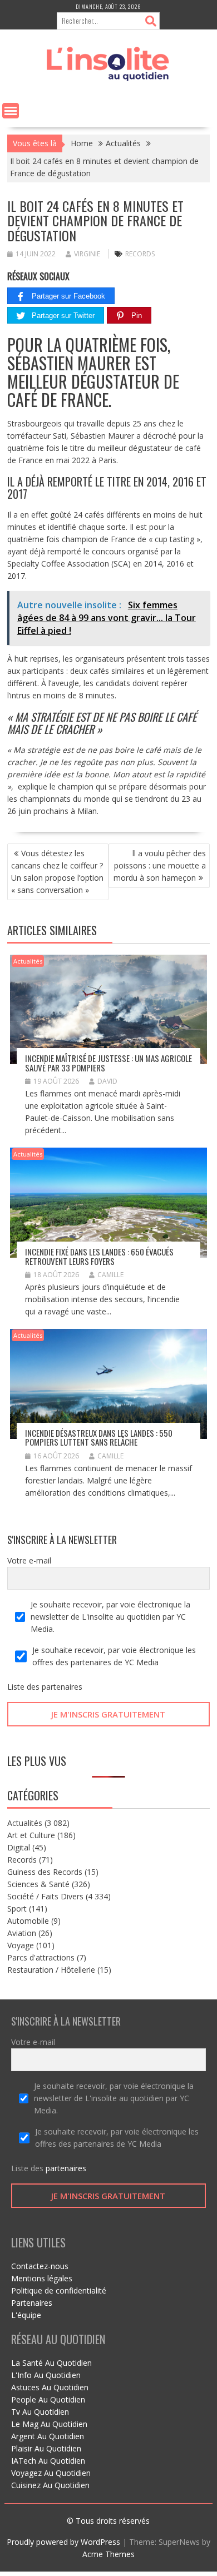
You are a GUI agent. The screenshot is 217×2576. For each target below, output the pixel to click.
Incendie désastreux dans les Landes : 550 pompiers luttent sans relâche (99, 1438)
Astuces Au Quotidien (50, 2387)
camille (110, 1275)
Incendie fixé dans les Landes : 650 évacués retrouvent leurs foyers (99, 1256)
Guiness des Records (45, 1872)
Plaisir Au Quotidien (46, 2448)
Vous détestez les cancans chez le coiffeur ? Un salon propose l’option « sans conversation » (57, 872)
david (107, 1081)
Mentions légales (42, 2278)
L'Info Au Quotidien (46, 2375)
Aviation (22, 1933)
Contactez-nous (40, 2266)
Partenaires (32, 2303)
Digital (19, 1847)
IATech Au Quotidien (48, 2461)
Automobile (28, 1921)
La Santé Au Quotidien (51, 2363)
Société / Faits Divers (45, 1896)
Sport (17, 1909)
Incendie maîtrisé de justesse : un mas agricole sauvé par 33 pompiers (108, 1063)
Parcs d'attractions (41, 1957)
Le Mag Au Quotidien (49, 2424)
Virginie (87, 254)
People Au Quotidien (48, 2399)
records (140, 254)
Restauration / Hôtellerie (51, 1970)
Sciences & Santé (38, 1884)
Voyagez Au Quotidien (51, 2473)
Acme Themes (108, 2554)
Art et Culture (31, 1835)
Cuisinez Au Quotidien (50, 2485)
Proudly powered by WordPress (63, 2542)
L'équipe (26, 2315)
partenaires (62, 1687)
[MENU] (11, 111)
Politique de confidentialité (59, 2290)
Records (22, 1860)
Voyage (21, 1945)
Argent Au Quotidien (48, 2436)
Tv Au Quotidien (40, 2412)
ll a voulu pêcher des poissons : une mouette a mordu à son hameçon (160, 865)
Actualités (28, 961)
